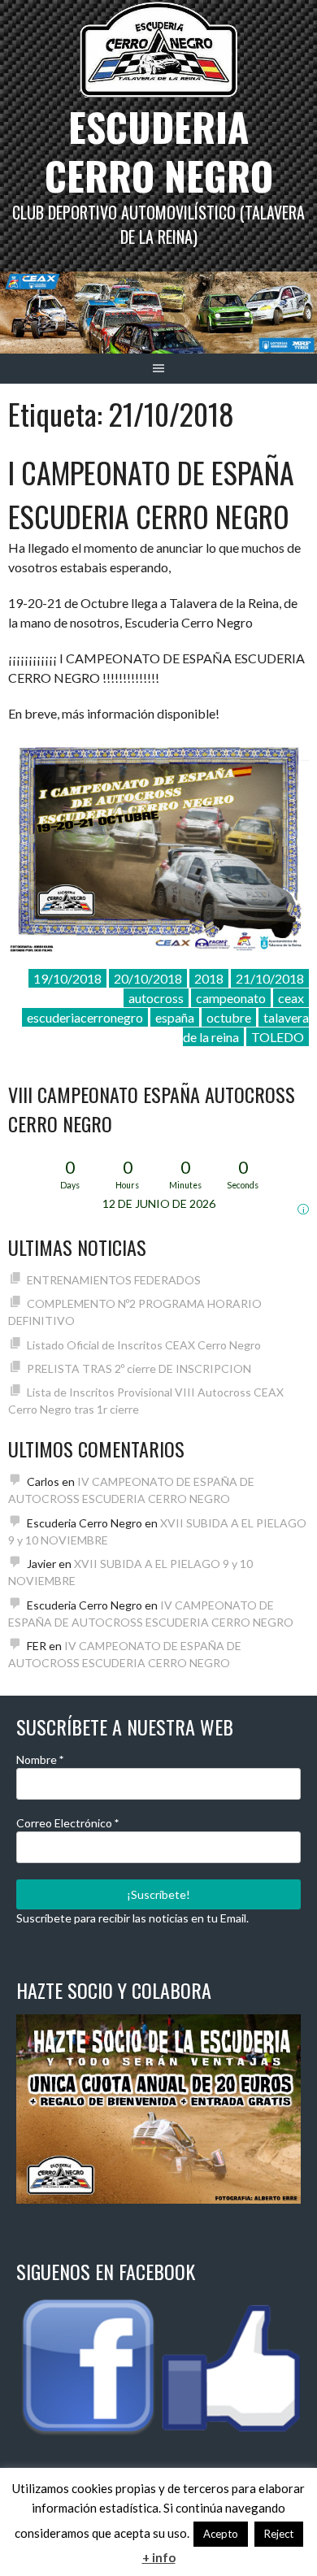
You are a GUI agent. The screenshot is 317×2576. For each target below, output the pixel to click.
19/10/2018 (67, 978)
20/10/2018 (148, 978)
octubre (229, 1017)
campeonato (231, 998)
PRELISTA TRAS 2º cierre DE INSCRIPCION (139, 1368)
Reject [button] (279, 2534)
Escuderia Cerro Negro (159, 151)
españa (175, 1017)
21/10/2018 (270, 978)
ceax (291, 998)
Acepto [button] (221, 2534)
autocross (156, 998)
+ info (159, 2557)
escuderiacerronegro (85, 1017)
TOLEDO (278, 1037)
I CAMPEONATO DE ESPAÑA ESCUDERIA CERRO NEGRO (151, 494)
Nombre (40, 1759)
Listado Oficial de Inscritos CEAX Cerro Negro (144, 1345)
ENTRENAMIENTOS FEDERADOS (114, 1280)
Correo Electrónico (67, 1823)
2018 (209, 978)
